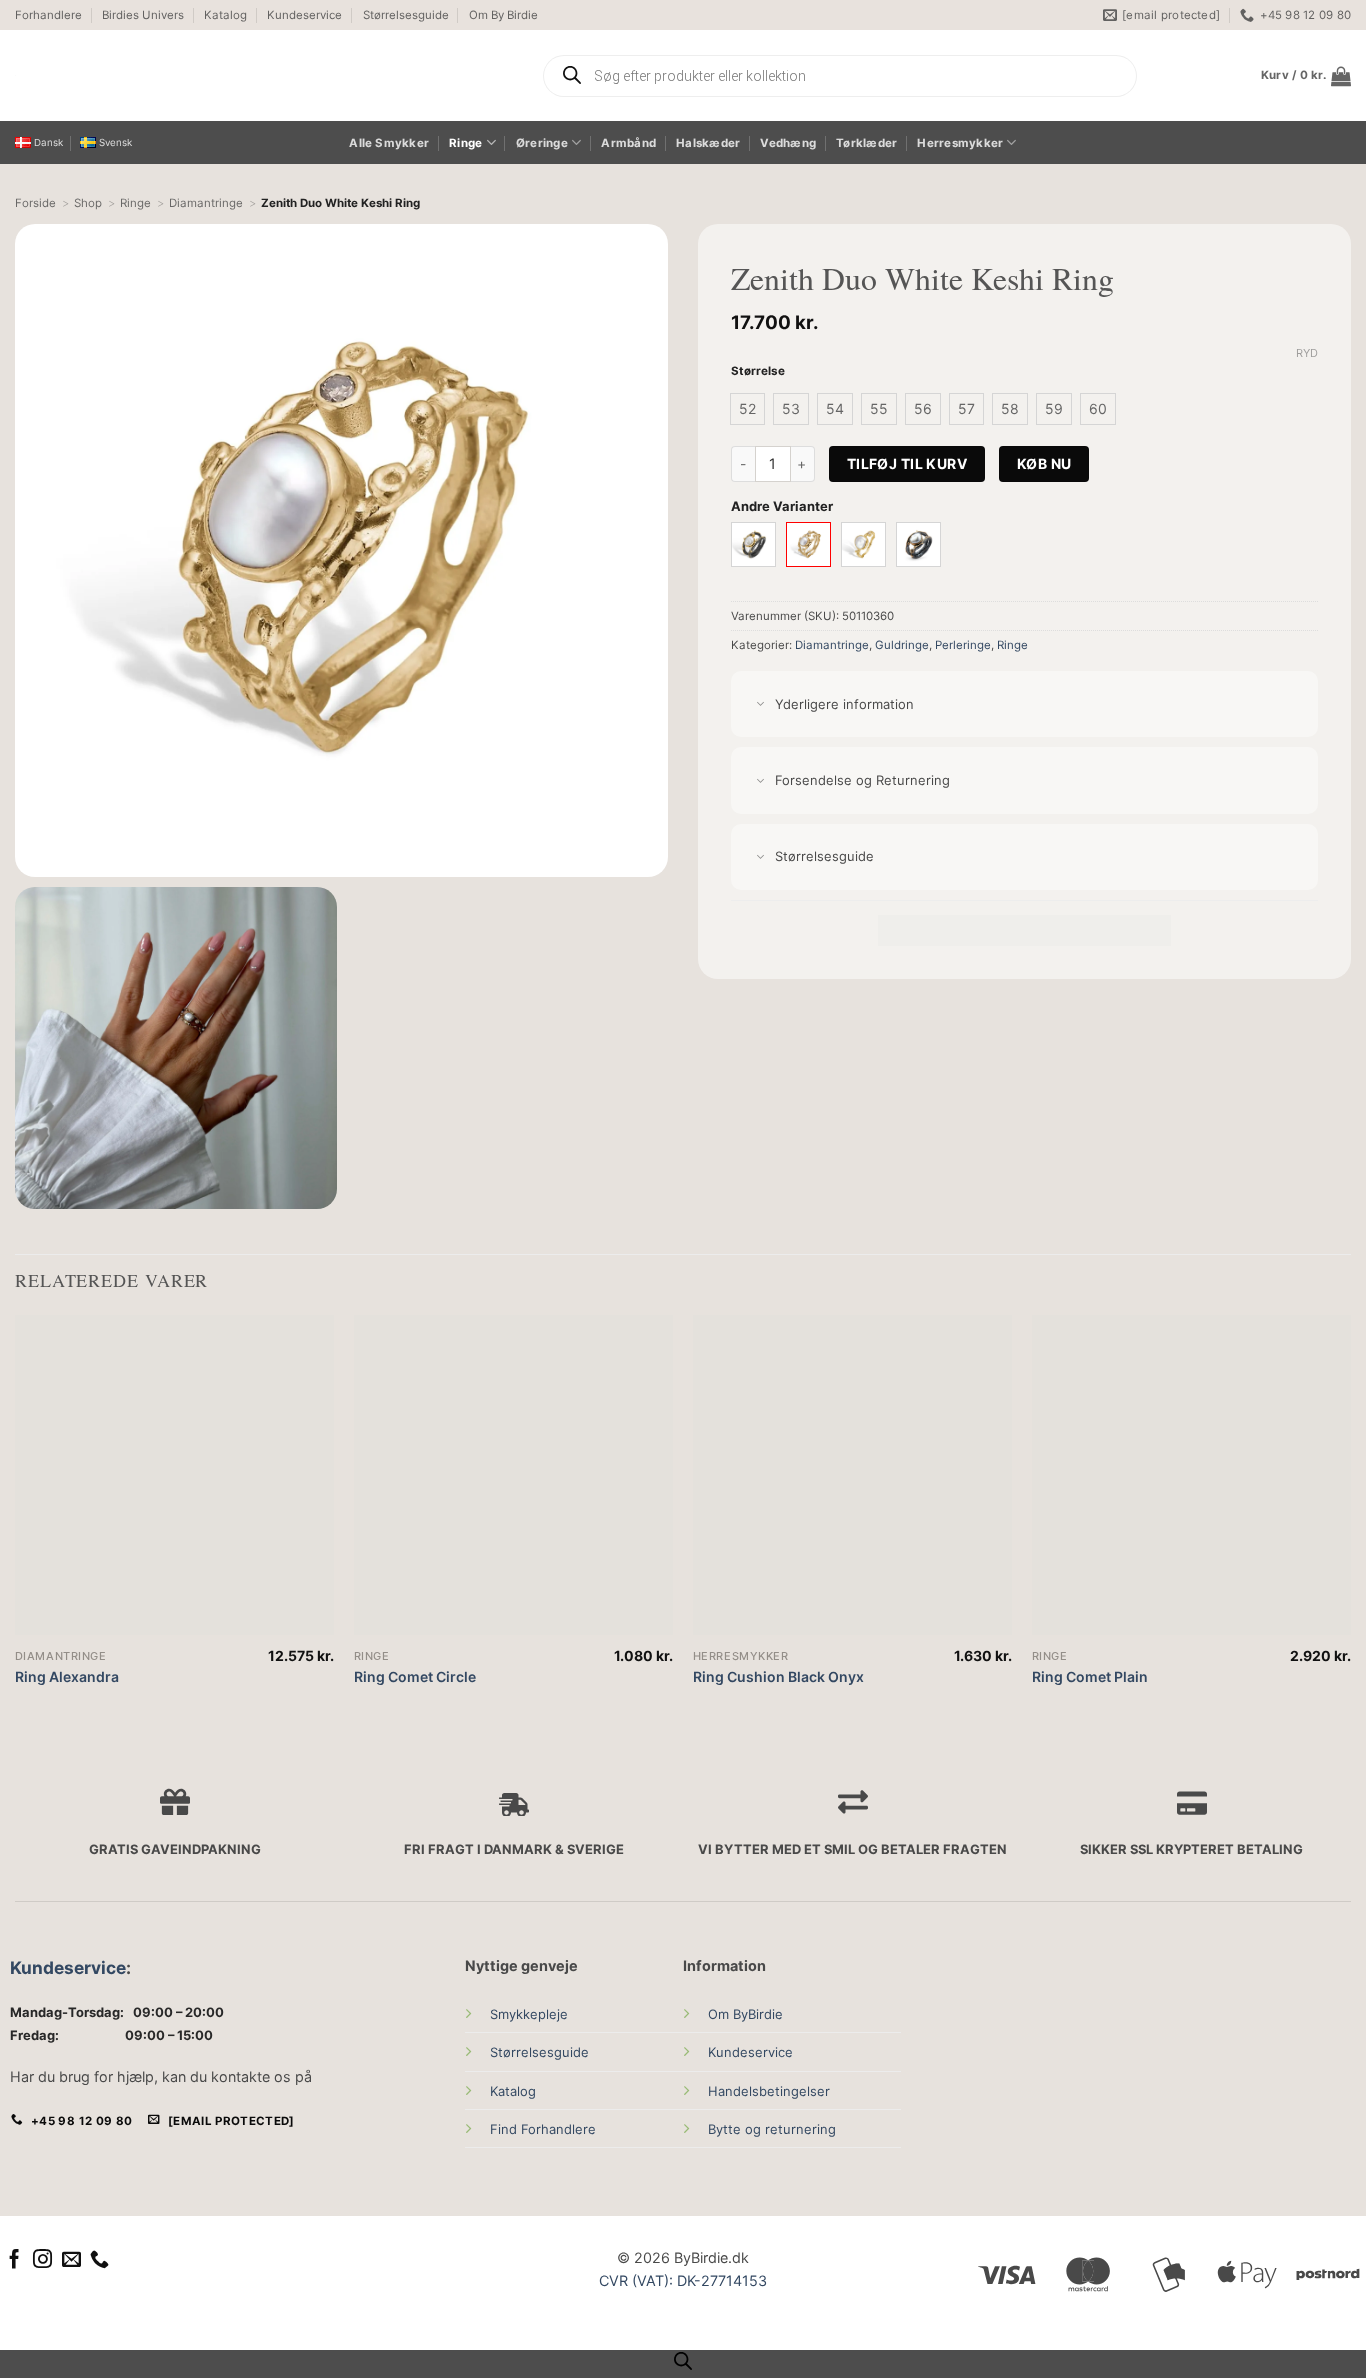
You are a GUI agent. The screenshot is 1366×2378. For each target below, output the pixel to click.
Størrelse (758, 371)
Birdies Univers (143, 15)
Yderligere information (844, 704)
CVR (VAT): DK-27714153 (683, 2280)
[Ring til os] (99, 2260)
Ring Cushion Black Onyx (778, 1676)
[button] (1306, 76)
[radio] (747, 409)
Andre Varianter (782, 506)
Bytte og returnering (772, 2129)
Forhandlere (48, 15)
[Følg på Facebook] (14, 2260)
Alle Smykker (389, 143)
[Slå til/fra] (760, 705)
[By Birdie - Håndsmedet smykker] (202, 75)
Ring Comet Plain (1090, 1676)
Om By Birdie (503, 15)
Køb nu (1044, 463)
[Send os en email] (71, 2260)
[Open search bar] (683, 2361)
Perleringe (963, 645)
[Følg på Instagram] (42, 2260)
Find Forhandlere (543, 2129)
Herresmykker (960, 143)
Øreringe (542, 143)
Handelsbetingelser (769, 2091)
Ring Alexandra (67, 1676)
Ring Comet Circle (415, 1676)
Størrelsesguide (406, 15)
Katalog (225, 15)
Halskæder (708, 143)
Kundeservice (304, 15)
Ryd (1307, 353)
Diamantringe (832, 645)
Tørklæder (866, 143)
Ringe (465, 143)
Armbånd (628, 143)
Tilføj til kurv (907, 463)
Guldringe (902, 645)
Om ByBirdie (745, 2014)
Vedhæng (788, 143)
